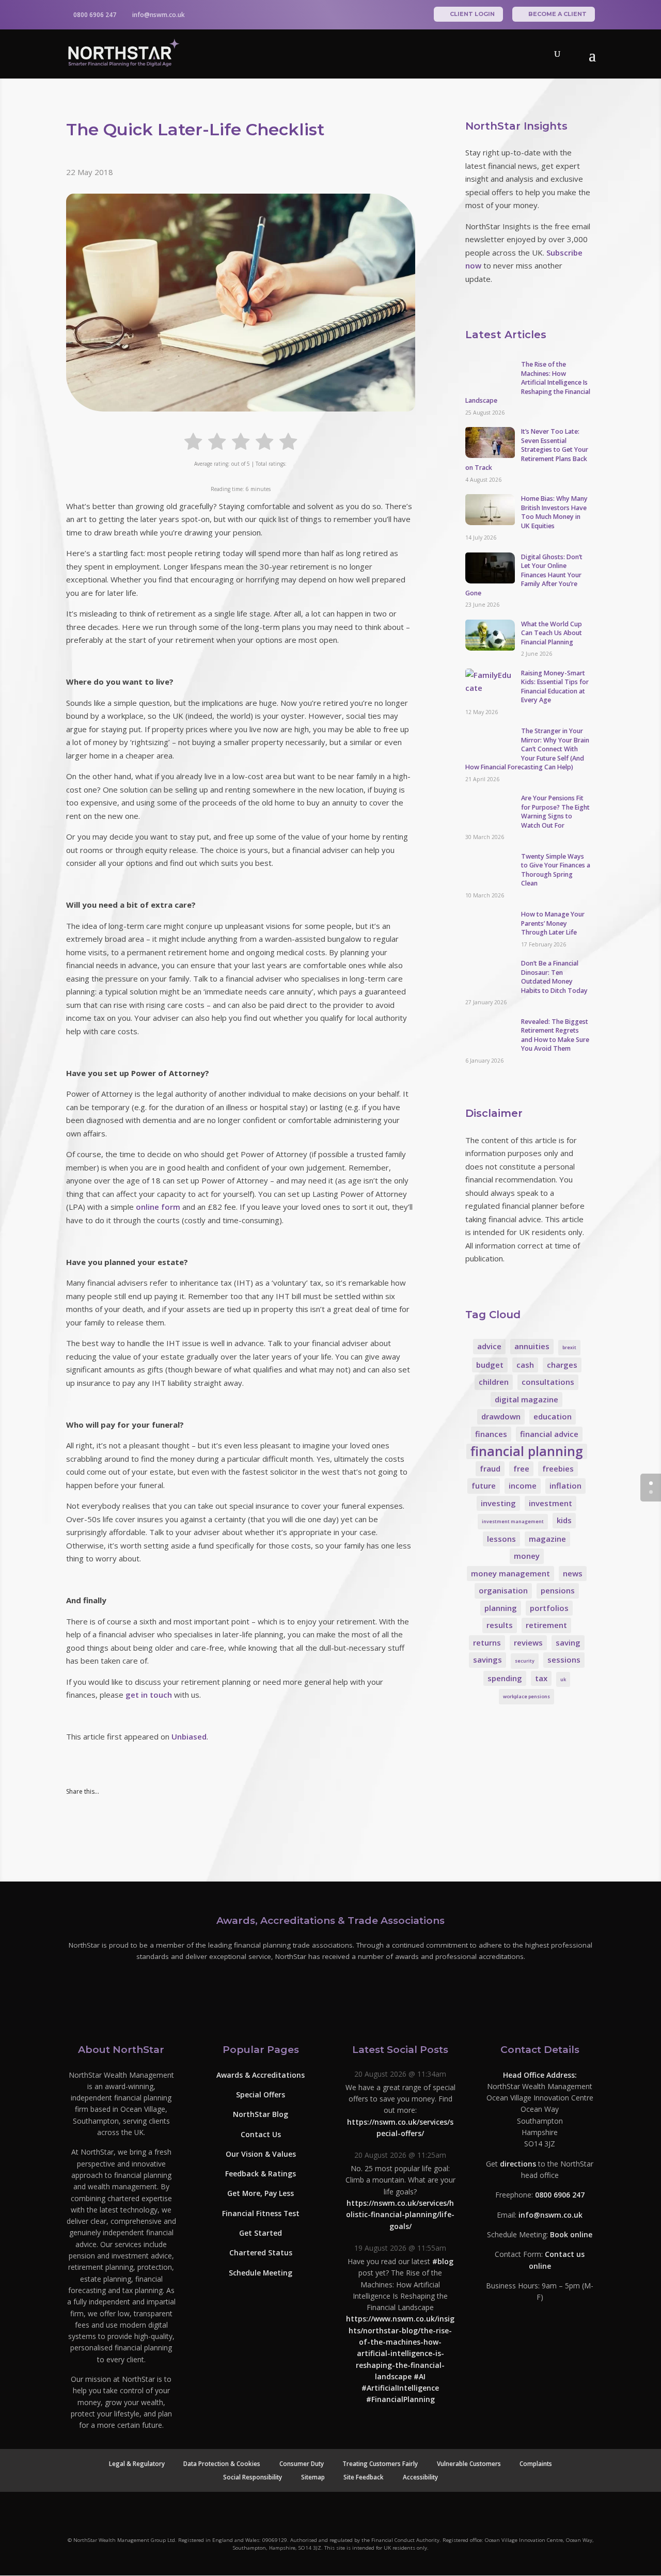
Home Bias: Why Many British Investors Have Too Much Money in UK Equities (554, 512)
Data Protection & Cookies (222, 2463)
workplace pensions (526, 1696)
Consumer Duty (302, 2463)
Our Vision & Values (261, 2154)
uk (563, 1679)
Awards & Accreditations (261, 2075)
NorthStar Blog (261, 2115)
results (500, 1625)
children (494, 1382)
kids (564, 1520)
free (521, 1468)
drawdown (501, 1416)
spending (505, 1678)
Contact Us (261, 2134)
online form (158, 1207)
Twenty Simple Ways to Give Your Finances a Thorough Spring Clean (556, 870)
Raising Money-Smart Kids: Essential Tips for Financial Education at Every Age (555, 687)
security (525, 1661)
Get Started (261, 2233)
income (523, 1485)
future (484, 1485)
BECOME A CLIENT (557, 14)
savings (487, 1660)
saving (568, 1642)
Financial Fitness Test (261, 2213)
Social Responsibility (253, 2477)
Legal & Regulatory (137, 2463)
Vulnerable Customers (469, 2463)
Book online (571, 2234)
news (573, 1573)
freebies (558, 1468)
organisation (503, 1590)
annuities (532, 1346)
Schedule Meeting (261, 2273)
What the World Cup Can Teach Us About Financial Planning (552, 633)
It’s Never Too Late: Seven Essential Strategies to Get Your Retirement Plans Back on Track (527, 449)
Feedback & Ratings (261, 2174)
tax (541, 1678)
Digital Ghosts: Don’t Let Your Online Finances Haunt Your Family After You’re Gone (524, 575)
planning (501, 1608)
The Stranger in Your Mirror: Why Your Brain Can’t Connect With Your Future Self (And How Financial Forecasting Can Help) (527, 749)
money (527, 1556)
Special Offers (261, 2095)
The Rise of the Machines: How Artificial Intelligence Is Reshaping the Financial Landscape (528, 382)
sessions (564, 1660)
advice (489, 1346)
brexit (569, 1347)
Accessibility (420, 2477)
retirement (546, 1625)
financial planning (527, 1451)
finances (491, 1434)
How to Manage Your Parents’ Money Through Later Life (553, 923)
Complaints (536, 2463)
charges (562, 1365)
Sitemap (313, 2477)
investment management (513, 1521)
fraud (490, 1468)
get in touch (149, 1695)
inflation (565, 1485)
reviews (528, 1642)
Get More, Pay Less (261, 2194)
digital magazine (526, 1399)
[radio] (193, 440)
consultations (548, 1382)
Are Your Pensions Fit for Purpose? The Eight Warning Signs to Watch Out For (555, 812)
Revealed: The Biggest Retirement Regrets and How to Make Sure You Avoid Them (555, 1035)
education (553, 1416)
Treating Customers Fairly (380, 2463)
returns (487, 1642)
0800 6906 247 (560, 2195)
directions (518, 2164)
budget (490, 1365)
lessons (501, 1539)
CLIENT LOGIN (472, 14)
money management (510, 1573)
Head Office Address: (540, 2075)
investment (550, 1503)
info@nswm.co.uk (550, 2215)
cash (525, 1365)
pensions (558, 1590)
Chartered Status (261, 2253)
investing (498, 1503)
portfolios (549, 1608)
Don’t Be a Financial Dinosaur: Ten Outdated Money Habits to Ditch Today (554, 977)
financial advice (549, 1434)
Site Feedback (364, 2477)
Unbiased (189, 1736)
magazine (547, 1539)
